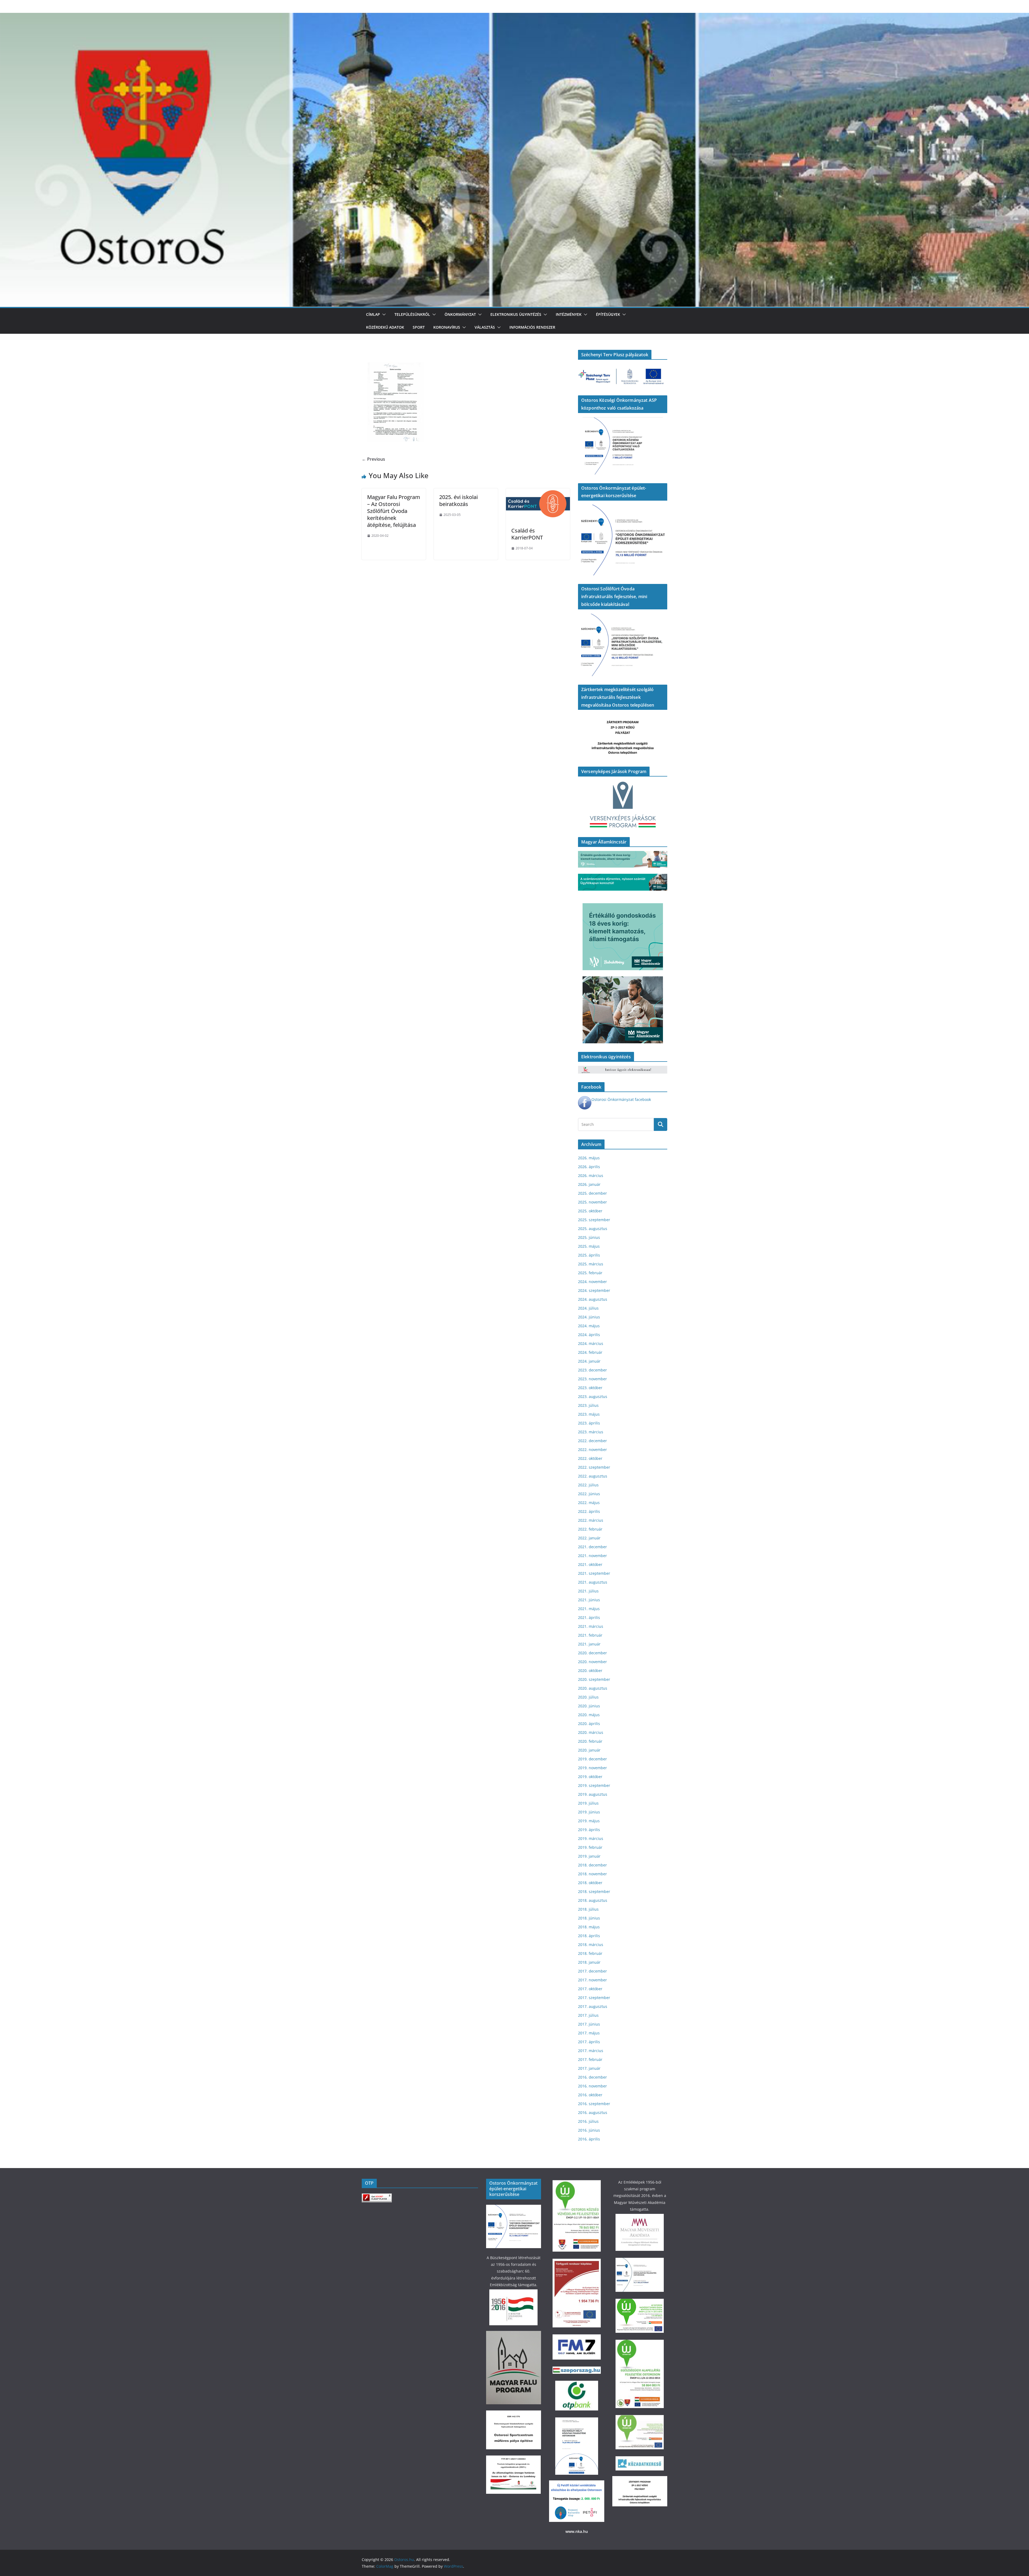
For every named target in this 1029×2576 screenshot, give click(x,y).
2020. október (590, 1671)
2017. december (592, 1971)
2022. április (589, 1511)
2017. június (589, 2024)
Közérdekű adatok (385, 327)
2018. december (592, 1865)
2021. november (592, 1556)
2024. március (591, 1343)
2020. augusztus (593, 1688)
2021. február (590, 1635)
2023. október (590, 1388)
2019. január (589, 1856)
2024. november (592, 1282)
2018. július (588, 1909)
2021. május (589, 1609)
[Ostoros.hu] (514, 17)
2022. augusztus (593, 1476)
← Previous (373, 459)
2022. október (590, 1458)
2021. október (590, 1564)
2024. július (588, 1308)
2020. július (588, 1697)
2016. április (589, 2139)
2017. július (588, 2015)
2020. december (592, 1653)
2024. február (590, 1352)
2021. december (592, 1547)
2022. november (592, 1450)
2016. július (588, 2121)
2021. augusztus (593, 1582)
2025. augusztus (593, 1229)
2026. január (589, 1184)
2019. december (592, 1759)
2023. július (588, 1405)
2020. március (591, 1732)
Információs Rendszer (532, 327)
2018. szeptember (594, 1891)
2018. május (589, 1927)
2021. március (591, 1626)
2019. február (590, 1847)
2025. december (592, 1193)
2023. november (592, 1379)
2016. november (592, 2086)
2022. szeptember (594, 1467)
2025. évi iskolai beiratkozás (458, 500)
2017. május (589, 2033)
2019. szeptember (594, 1785)
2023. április (589, 1423)
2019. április (589, 1830)
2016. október (590, 2095)
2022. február (590, 1529)
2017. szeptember (594, 1998)
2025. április (589, 1255)
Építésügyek (608, 314)
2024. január (589, 1361)
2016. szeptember (594, 2104)
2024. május (589, 1326)
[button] (383, 314)
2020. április (589, 1724)
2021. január (589, 1644)
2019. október (590, 1777)
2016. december (592, 2077)
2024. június (589, 1317)
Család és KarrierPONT (527, 534)
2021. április (589, 1617)
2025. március (591, 1264)
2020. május (589, 1715)
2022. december (592, 1441)
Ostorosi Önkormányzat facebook (621, 1099)
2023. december (592, 1370)
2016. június (589, 2130)
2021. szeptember (594, 1573)
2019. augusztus (593, 1794)
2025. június (589, 1237)
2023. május (589, 1414)
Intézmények (569, 314)
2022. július (588, 1485)
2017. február (590, 2059)
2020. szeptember (594, 1679)
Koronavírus (447, 327)
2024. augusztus (593, 1299)
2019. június (589, 1812)
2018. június (589, 1918)
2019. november (592, 1768)
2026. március (591, 1175)
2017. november (592, 1980)
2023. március (591, 1432)
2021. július (588, 1591)
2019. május (589, 1821)
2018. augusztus (593, 1900)
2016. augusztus (593, 2112)
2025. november (592, 1202)
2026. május (589, 1158)
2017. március (591, 2051)
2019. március (591, 1838)
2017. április (589, 2042)
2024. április (589, 1335)
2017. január (589, 2068)
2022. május (589, 1503)
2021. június (589, 1600)
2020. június (589, 1706)
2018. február (590, 1953)
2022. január (589, 1538)
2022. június (589, 1494)
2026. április (589, 1167)
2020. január (589, 1750)
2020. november (592, 1662)
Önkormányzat (460, 314)
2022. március (591, 1520)
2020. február (590, 1741)
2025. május (589, 1246)
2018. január (589, 1962)
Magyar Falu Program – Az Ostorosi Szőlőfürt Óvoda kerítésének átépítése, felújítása (394, 511)
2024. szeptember (594, 1290)
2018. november (592, 1874)
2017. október (590, 1989)
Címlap (373, 314)
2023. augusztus (593, 1396)
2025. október (590, 1211)
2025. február (590, 1273)
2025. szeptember (594, 1220)
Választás (485, 327)
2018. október (590, 1883)
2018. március (591, 1945)
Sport (419, 327)
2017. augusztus (593, 2006)
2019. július (588, 1803)
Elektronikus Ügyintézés (516, 314)
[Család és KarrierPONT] (538, 492)
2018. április (589, 1936)
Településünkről (412, 314)
